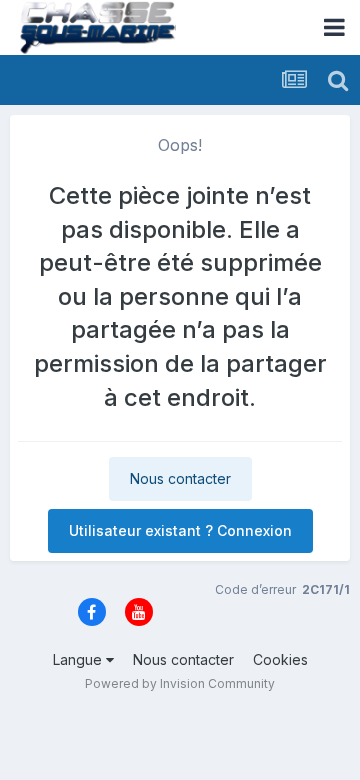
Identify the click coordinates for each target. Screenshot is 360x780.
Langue (79, 659)
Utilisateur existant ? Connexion (180, 530)
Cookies (280, 659)
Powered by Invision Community (180, 683)
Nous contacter (180, 478)
